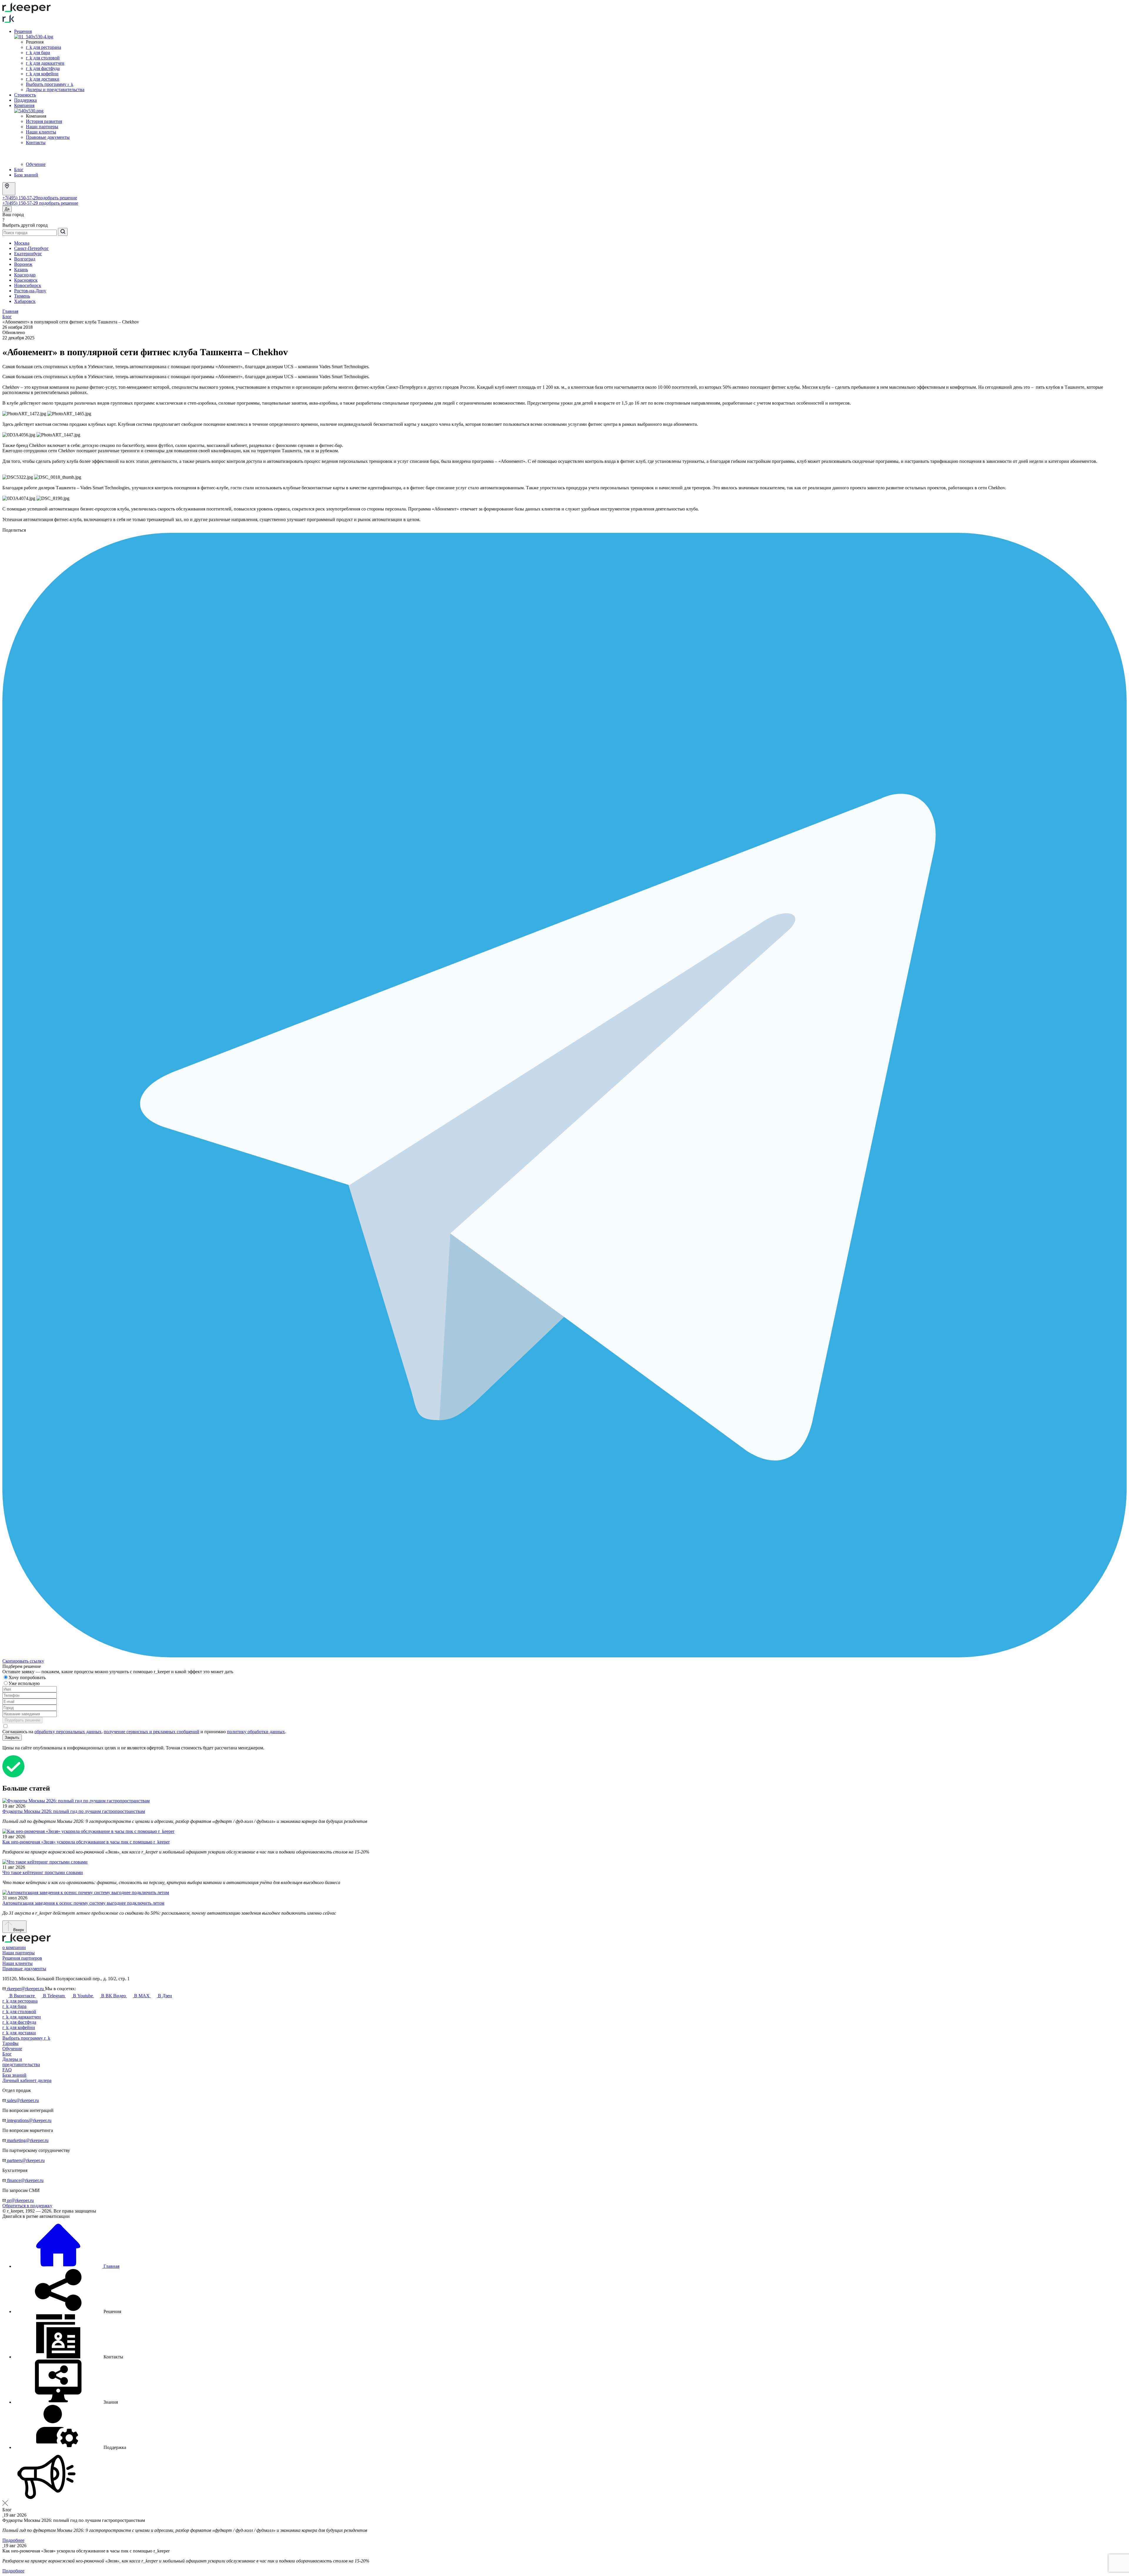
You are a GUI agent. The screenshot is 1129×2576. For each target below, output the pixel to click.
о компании (14, 1947)
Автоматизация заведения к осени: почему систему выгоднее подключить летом (83, 1903)
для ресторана (20, 2001)
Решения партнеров (22, 1958)
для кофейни (19, 2027)
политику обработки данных (256, 1732)
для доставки (19, 2033)
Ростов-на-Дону (30, 291)
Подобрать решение (22, 1720)
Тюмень (22, 296)
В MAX (142, 1996)
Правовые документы (48, 137)
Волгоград (25, 259)
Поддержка (25, 100)
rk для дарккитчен (45, 63)
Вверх (18, 1930)
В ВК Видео (113, 1996)
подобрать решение (57, 198)
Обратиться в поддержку (27, 2206)
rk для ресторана (44, 47)
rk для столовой (43, 58)
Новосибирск (28, 285)
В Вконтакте (22, 1996)
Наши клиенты (41, 132)
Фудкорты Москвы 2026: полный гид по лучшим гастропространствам (74, 1811)
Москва (22, 243)
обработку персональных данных (68, 1732)
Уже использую (25, 1683)
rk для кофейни (42, 74)
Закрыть (12, 1737)
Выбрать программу (50, 84)
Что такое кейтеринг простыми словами (43, 1872)
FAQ (7, 2070)
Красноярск (26, 280)
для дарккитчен (22, 2017)
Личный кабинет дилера (27, 2080)
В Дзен (164, 1996)
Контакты (36, 142)
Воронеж (23, 264)
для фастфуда (19, 2022)
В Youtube (83, 1996)
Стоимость (25, 95)
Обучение (36, 164)
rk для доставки (43, 79)
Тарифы (10, 2043)
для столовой (19, 2012)
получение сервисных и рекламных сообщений (152, 1732)
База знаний (26, 175)
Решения (23, 31)
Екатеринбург (28, 254)
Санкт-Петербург (31, 248)
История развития (44, 121)
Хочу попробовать (28, 1677)
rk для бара (38, 52)
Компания (24, 105)
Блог (19, 170)
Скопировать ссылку (23, 1661)
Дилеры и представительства (55, 90)
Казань (21, 270)
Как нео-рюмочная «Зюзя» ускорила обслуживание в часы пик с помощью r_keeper (86, 1842)
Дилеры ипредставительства (21, 2062)
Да (7, 209)
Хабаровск (25, 301)
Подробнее (13, 2540)
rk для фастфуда (43, 68)
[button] (68, 2311)
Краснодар (25, 275)
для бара (14, 2006)
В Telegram (54, 1996)
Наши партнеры (42, 127)
